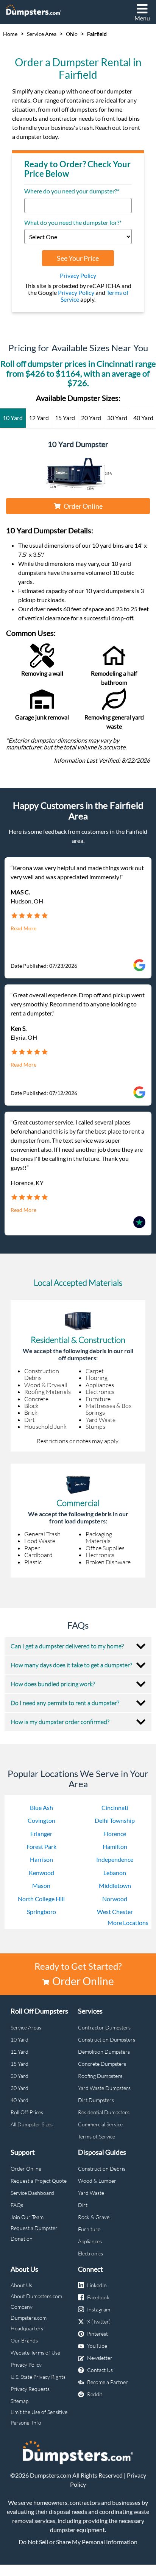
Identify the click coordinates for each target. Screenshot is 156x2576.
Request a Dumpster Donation (34, 2233)
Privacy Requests (30, 2389)
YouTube (97, 2346)
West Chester (115, 1912)
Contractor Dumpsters (104, 2027)
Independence (115, 1859)
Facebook (98, 2297)
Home (10, 34)
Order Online (83, 506)
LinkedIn (97, 2285)
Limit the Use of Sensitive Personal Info (39, 2417)
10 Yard (19, 2039)
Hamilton (115, 1846)
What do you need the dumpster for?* (73, 223)
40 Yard (19, 2100)
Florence (115, 1834)
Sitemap (19, 2401)
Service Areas (26, 2027)
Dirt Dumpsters (96, 2100)
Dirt (83, 2205)
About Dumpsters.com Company (36, 2301)
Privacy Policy (78, 275)
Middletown (115, 1885)
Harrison (41, 1859)
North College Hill (41, 1899)
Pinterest (97, 2334)
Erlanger (41, 1834)
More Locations (128, 1923)
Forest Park (41, 1846)
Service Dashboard (32, 2193)
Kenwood (41, 1873)
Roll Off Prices (27, 2112)
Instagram (99, 2309)
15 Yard (19, 2064)
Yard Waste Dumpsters (104, 2088)
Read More (23, 928)
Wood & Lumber (97, 2181)
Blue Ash (41, 1807)
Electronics (90, 2253)
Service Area (42, 34)
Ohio (72, 34)
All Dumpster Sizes (32, 2124)
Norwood (115, 1899)
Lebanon (115, 1873)
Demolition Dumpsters (104, 2052)
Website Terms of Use (35, 2353)
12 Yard (19, 2052)
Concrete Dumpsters (102, 2064)
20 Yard (19, 2076)
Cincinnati (115, 1807)
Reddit (95, 2394)
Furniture (89, 2229)
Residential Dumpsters (104, 2112)
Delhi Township (115, 1820)
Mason (41, 1885)
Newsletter (100, 2358)
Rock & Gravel (94, 2217)
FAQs (17, 2205)
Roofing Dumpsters (100, 2076)
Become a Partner (108, 2382)
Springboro (41, 1912)
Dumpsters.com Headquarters (29, 2323)
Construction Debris (102, 2169)
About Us (21, 2285)
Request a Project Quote (39, 2181)
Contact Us (100, 2370)
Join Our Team (27, 2217)
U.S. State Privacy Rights (38, 2377)
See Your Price (78, 258)
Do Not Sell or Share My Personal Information (78, 2542)
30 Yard (19, 2088)
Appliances (90, 2241)
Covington (41, 1820)
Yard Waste (91, 2193)
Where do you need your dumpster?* (72, 191)
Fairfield (97, 34)
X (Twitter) (99, 2321)
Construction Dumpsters (107, 2039)
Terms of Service (97, 2136)
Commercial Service (100, 2124)
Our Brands (24, 2340)
